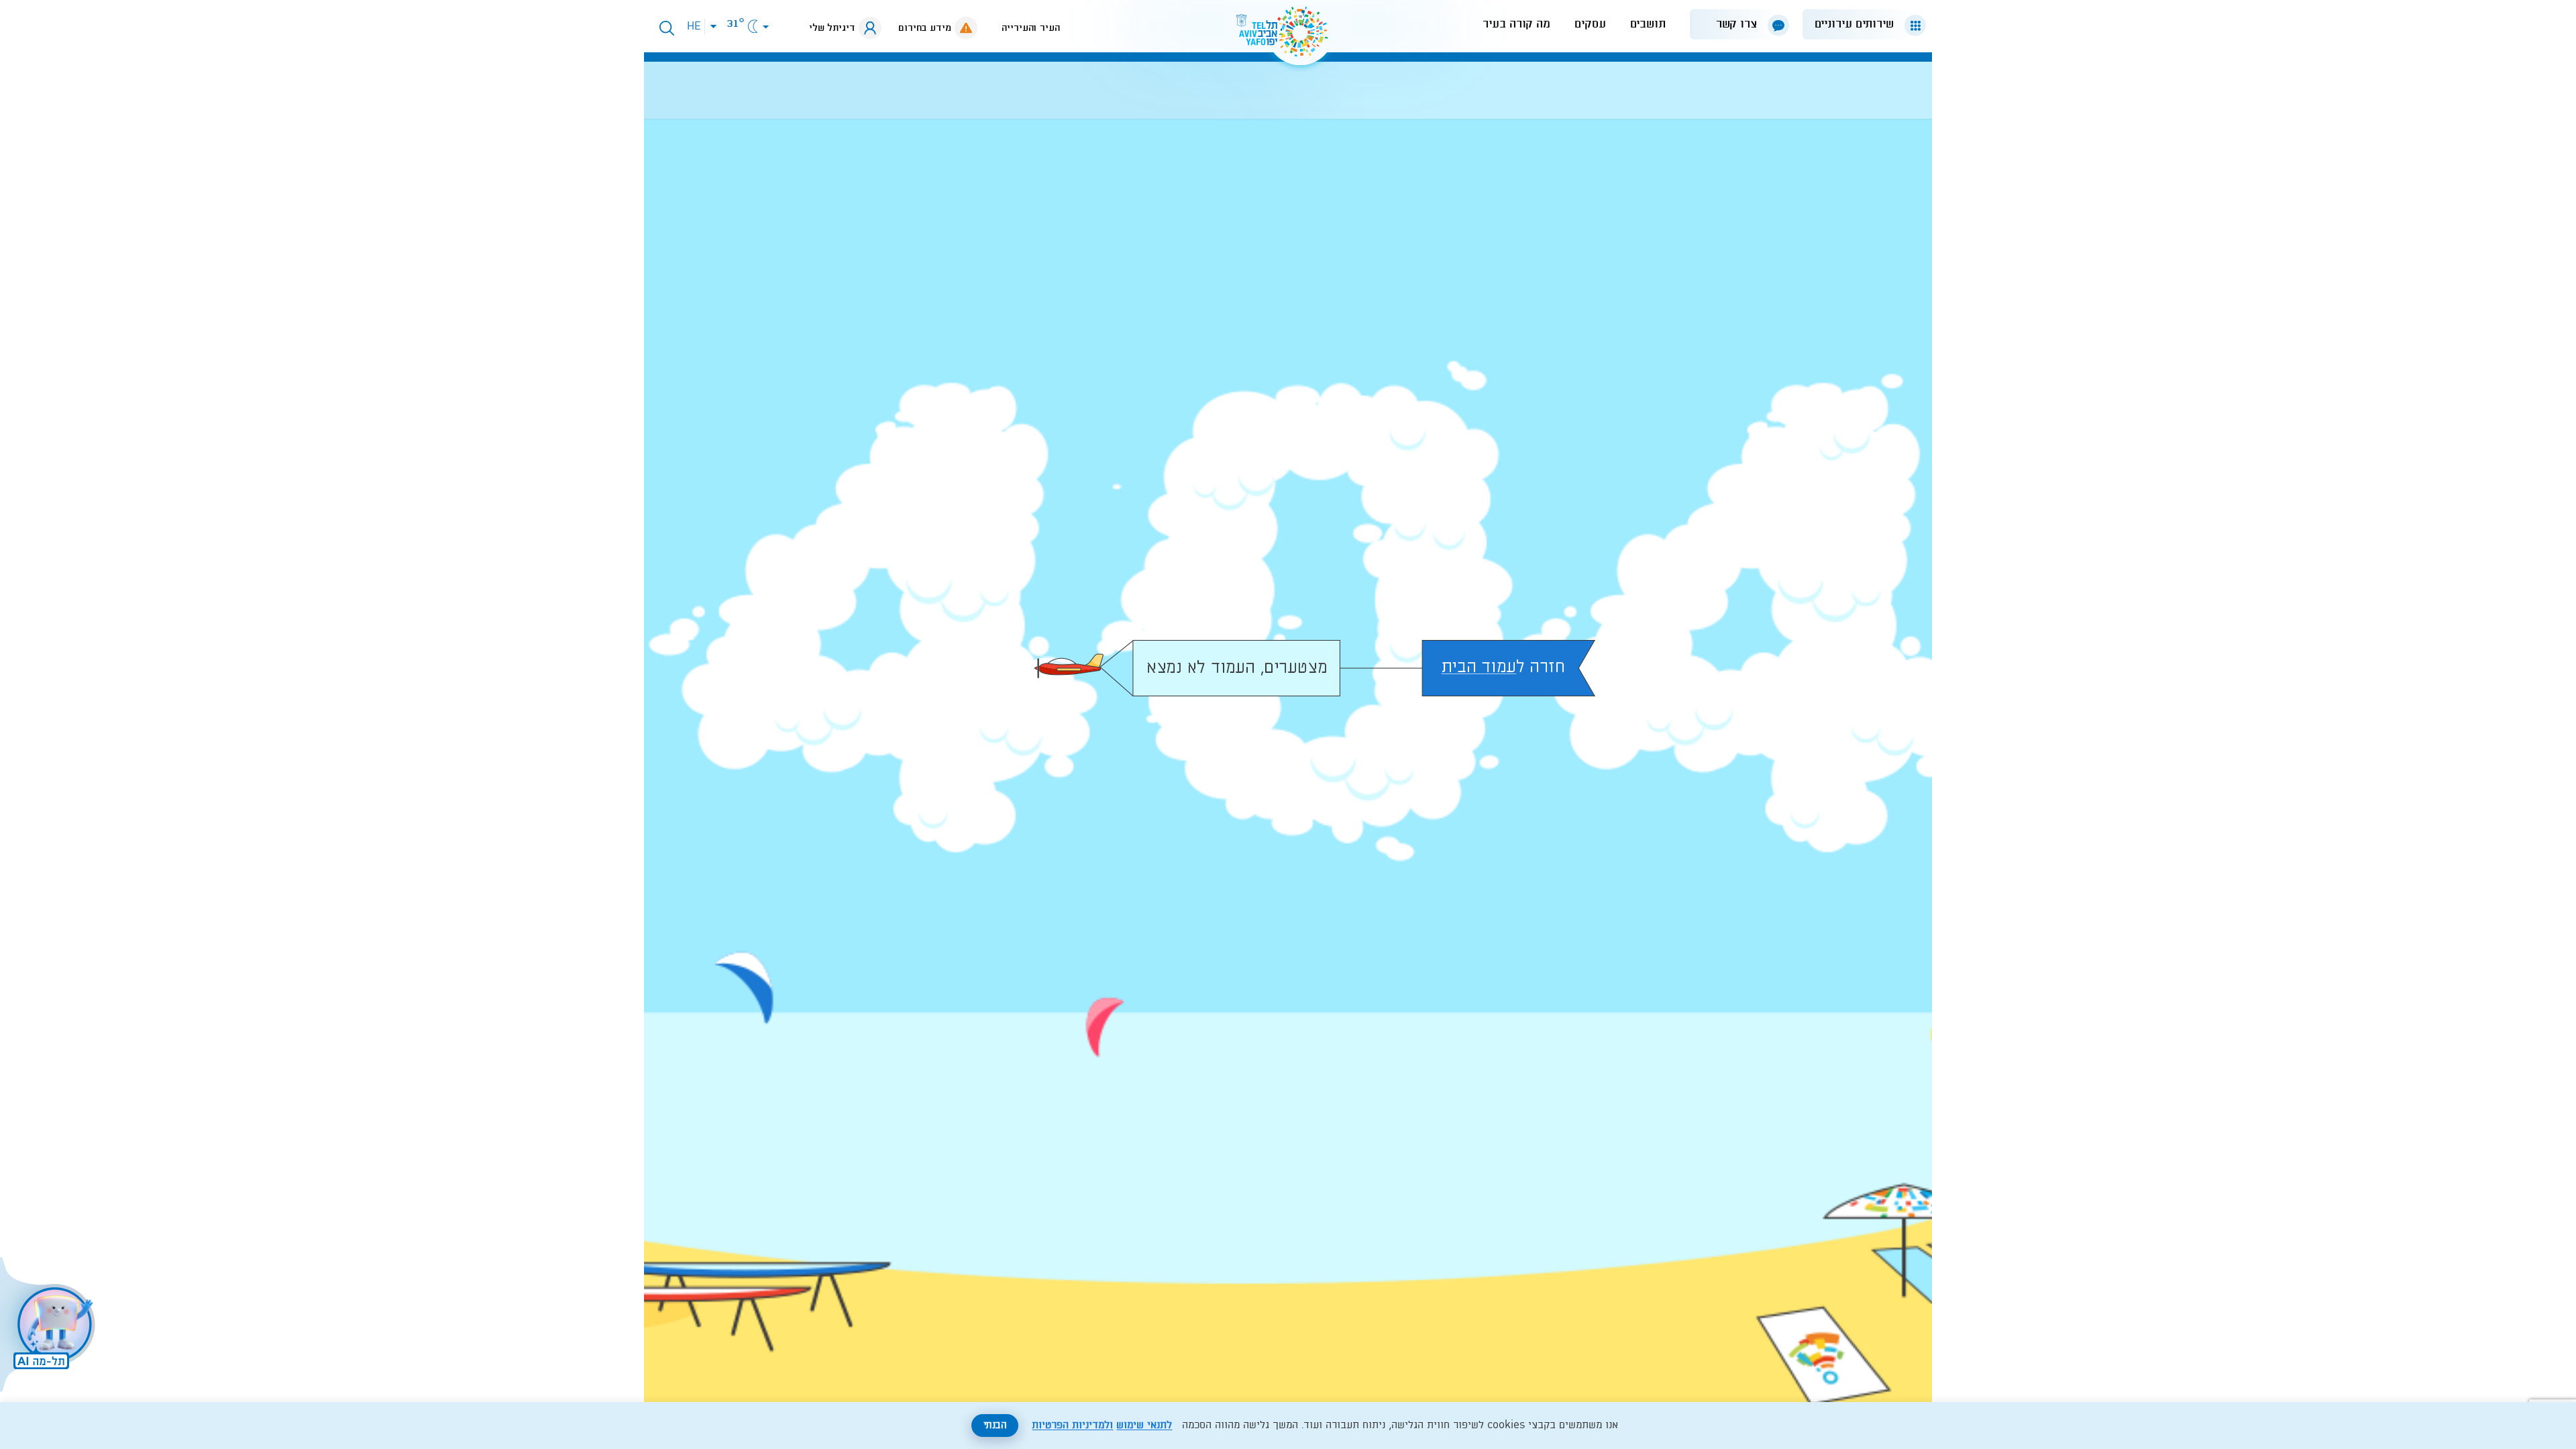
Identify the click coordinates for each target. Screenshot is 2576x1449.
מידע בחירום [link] (925, 28)
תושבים (1648, 24)
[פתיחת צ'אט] (50, 1326)
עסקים (1590, 24)
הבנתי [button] (995, 1426)
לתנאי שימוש (1144, 1426)
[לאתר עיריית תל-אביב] (1288, 37)
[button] (1859, 24)
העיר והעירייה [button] (1031, 28)
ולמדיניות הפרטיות (1072, 1426)
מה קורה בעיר (1516, 24)
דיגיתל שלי (832, 28)
